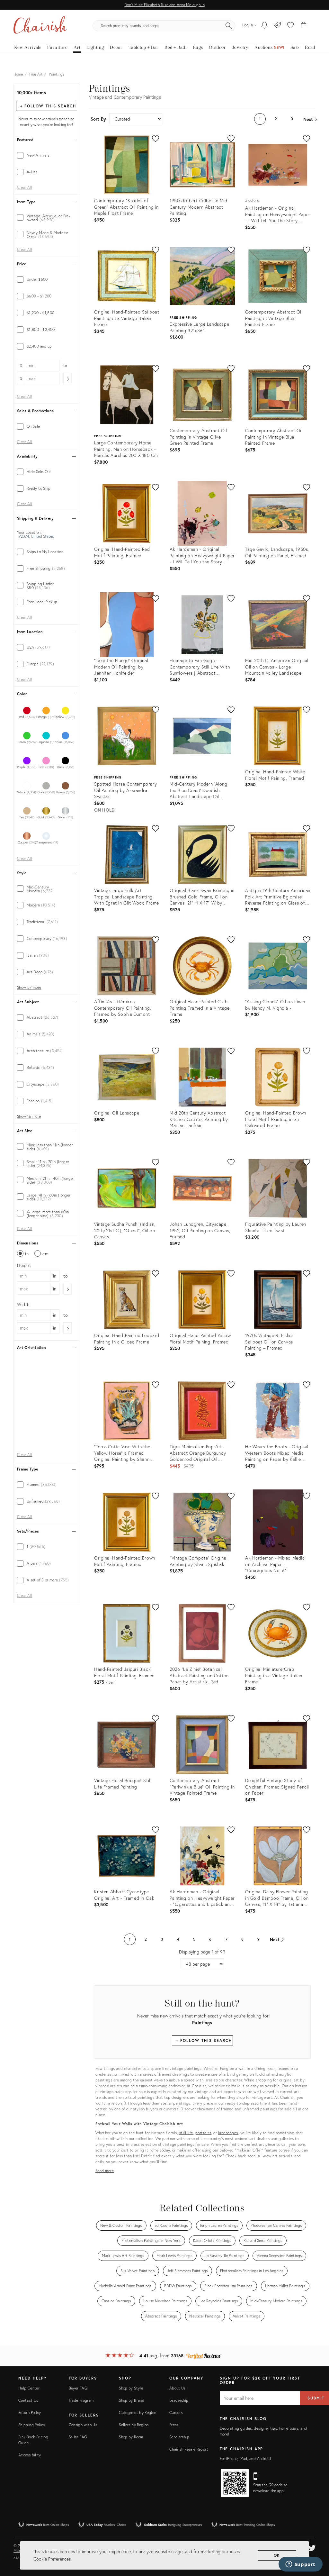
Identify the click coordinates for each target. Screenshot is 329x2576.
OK (277, 2555)
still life (186, 2133)
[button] (290, 26)
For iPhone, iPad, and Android (245, 2458)
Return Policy (30, 2412)
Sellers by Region (134, 2425)
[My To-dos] (265, 26)
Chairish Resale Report (189, 2449)
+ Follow (48, 106)
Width (23, 1304)
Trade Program (81, 2400)
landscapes (228, 2133)
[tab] (46, 155)
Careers (176, 2412)
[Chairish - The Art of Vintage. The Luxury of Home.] (40, 26)
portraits (203, 2133)
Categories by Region (138, 2412)
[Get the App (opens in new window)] (235, 2483)
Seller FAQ (78, 2437)
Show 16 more (29, 1116)
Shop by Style (131, 2388)
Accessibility (30, 2455)
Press (174, 2425)
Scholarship (179, 2437)
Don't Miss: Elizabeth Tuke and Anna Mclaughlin (164, 5)
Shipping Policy (32, 2425)
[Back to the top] (316, 2542)
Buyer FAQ (78, 2388)
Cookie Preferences (52, 2559)
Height (24, 1265)
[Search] (229, 26)
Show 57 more (29, 988)
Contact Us (28, 2400)
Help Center (29, 2388)
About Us (178, 2388)
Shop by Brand (132, 2400)
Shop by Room (131, 2437)
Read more (105, 2171)
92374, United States (36, 536)
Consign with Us (83, 2425)
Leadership (179, 2400)
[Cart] (304, 26)
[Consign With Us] (278, 26)
